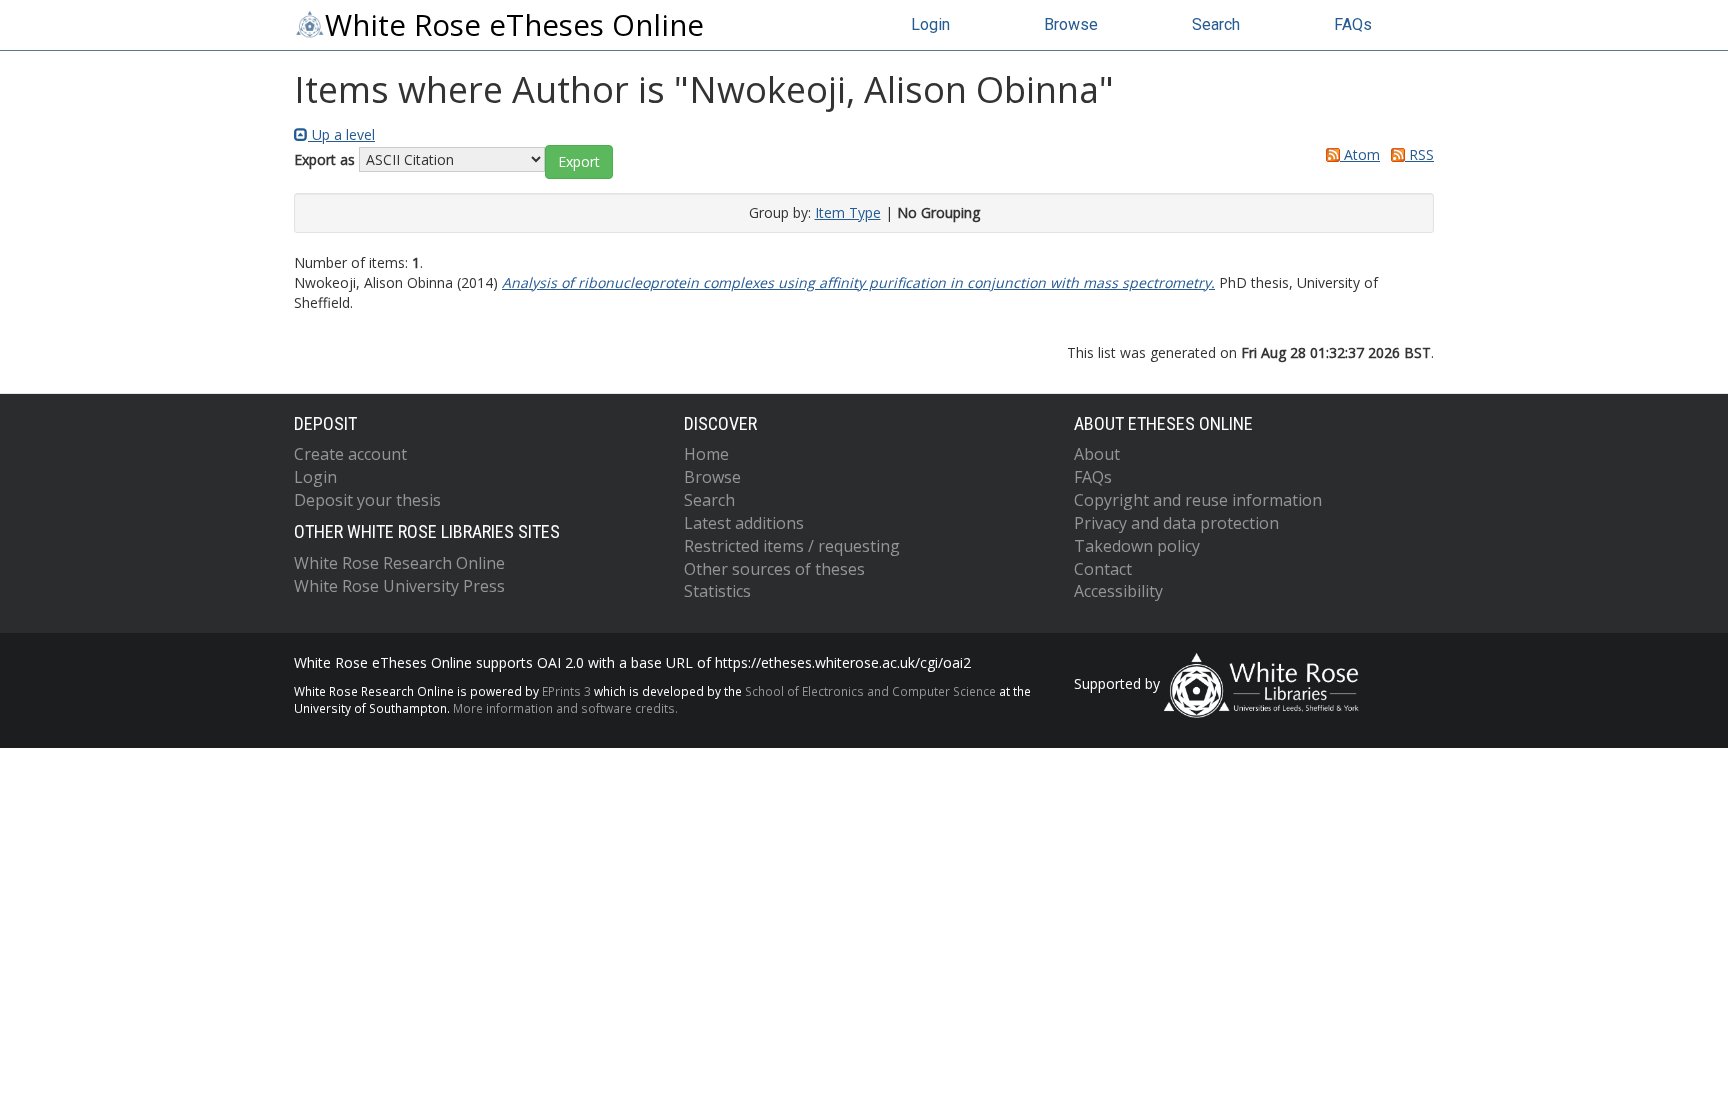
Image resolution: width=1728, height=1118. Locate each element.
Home (706, 454)
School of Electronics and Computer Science (870, 691)
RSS (1419, 154)
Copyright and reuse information (1198, 500)
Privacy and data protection (1176, 523)
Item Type (848, 212)
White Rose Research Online (399, 563)
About (1097, 454)
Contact (1103, 569)
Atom (1360, 154)
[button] (579, 162)
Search (1216, 24)
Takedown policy (1137, 546)
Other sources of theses (774, 569)
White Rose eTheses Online (514, 25)
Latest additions (744, 523)
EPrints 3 (566, 691)
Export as (324, 159)
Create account (350, 454)
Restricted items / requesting (792, 546)
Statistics (717, 591)
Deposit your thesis (367, 500)
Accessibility (1118, 591)
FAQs (1353, 24)
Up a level (341, 134)
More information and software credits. (565, 708)
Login (930, 24)
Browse (1071, 24)
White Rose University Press (399, 586)
